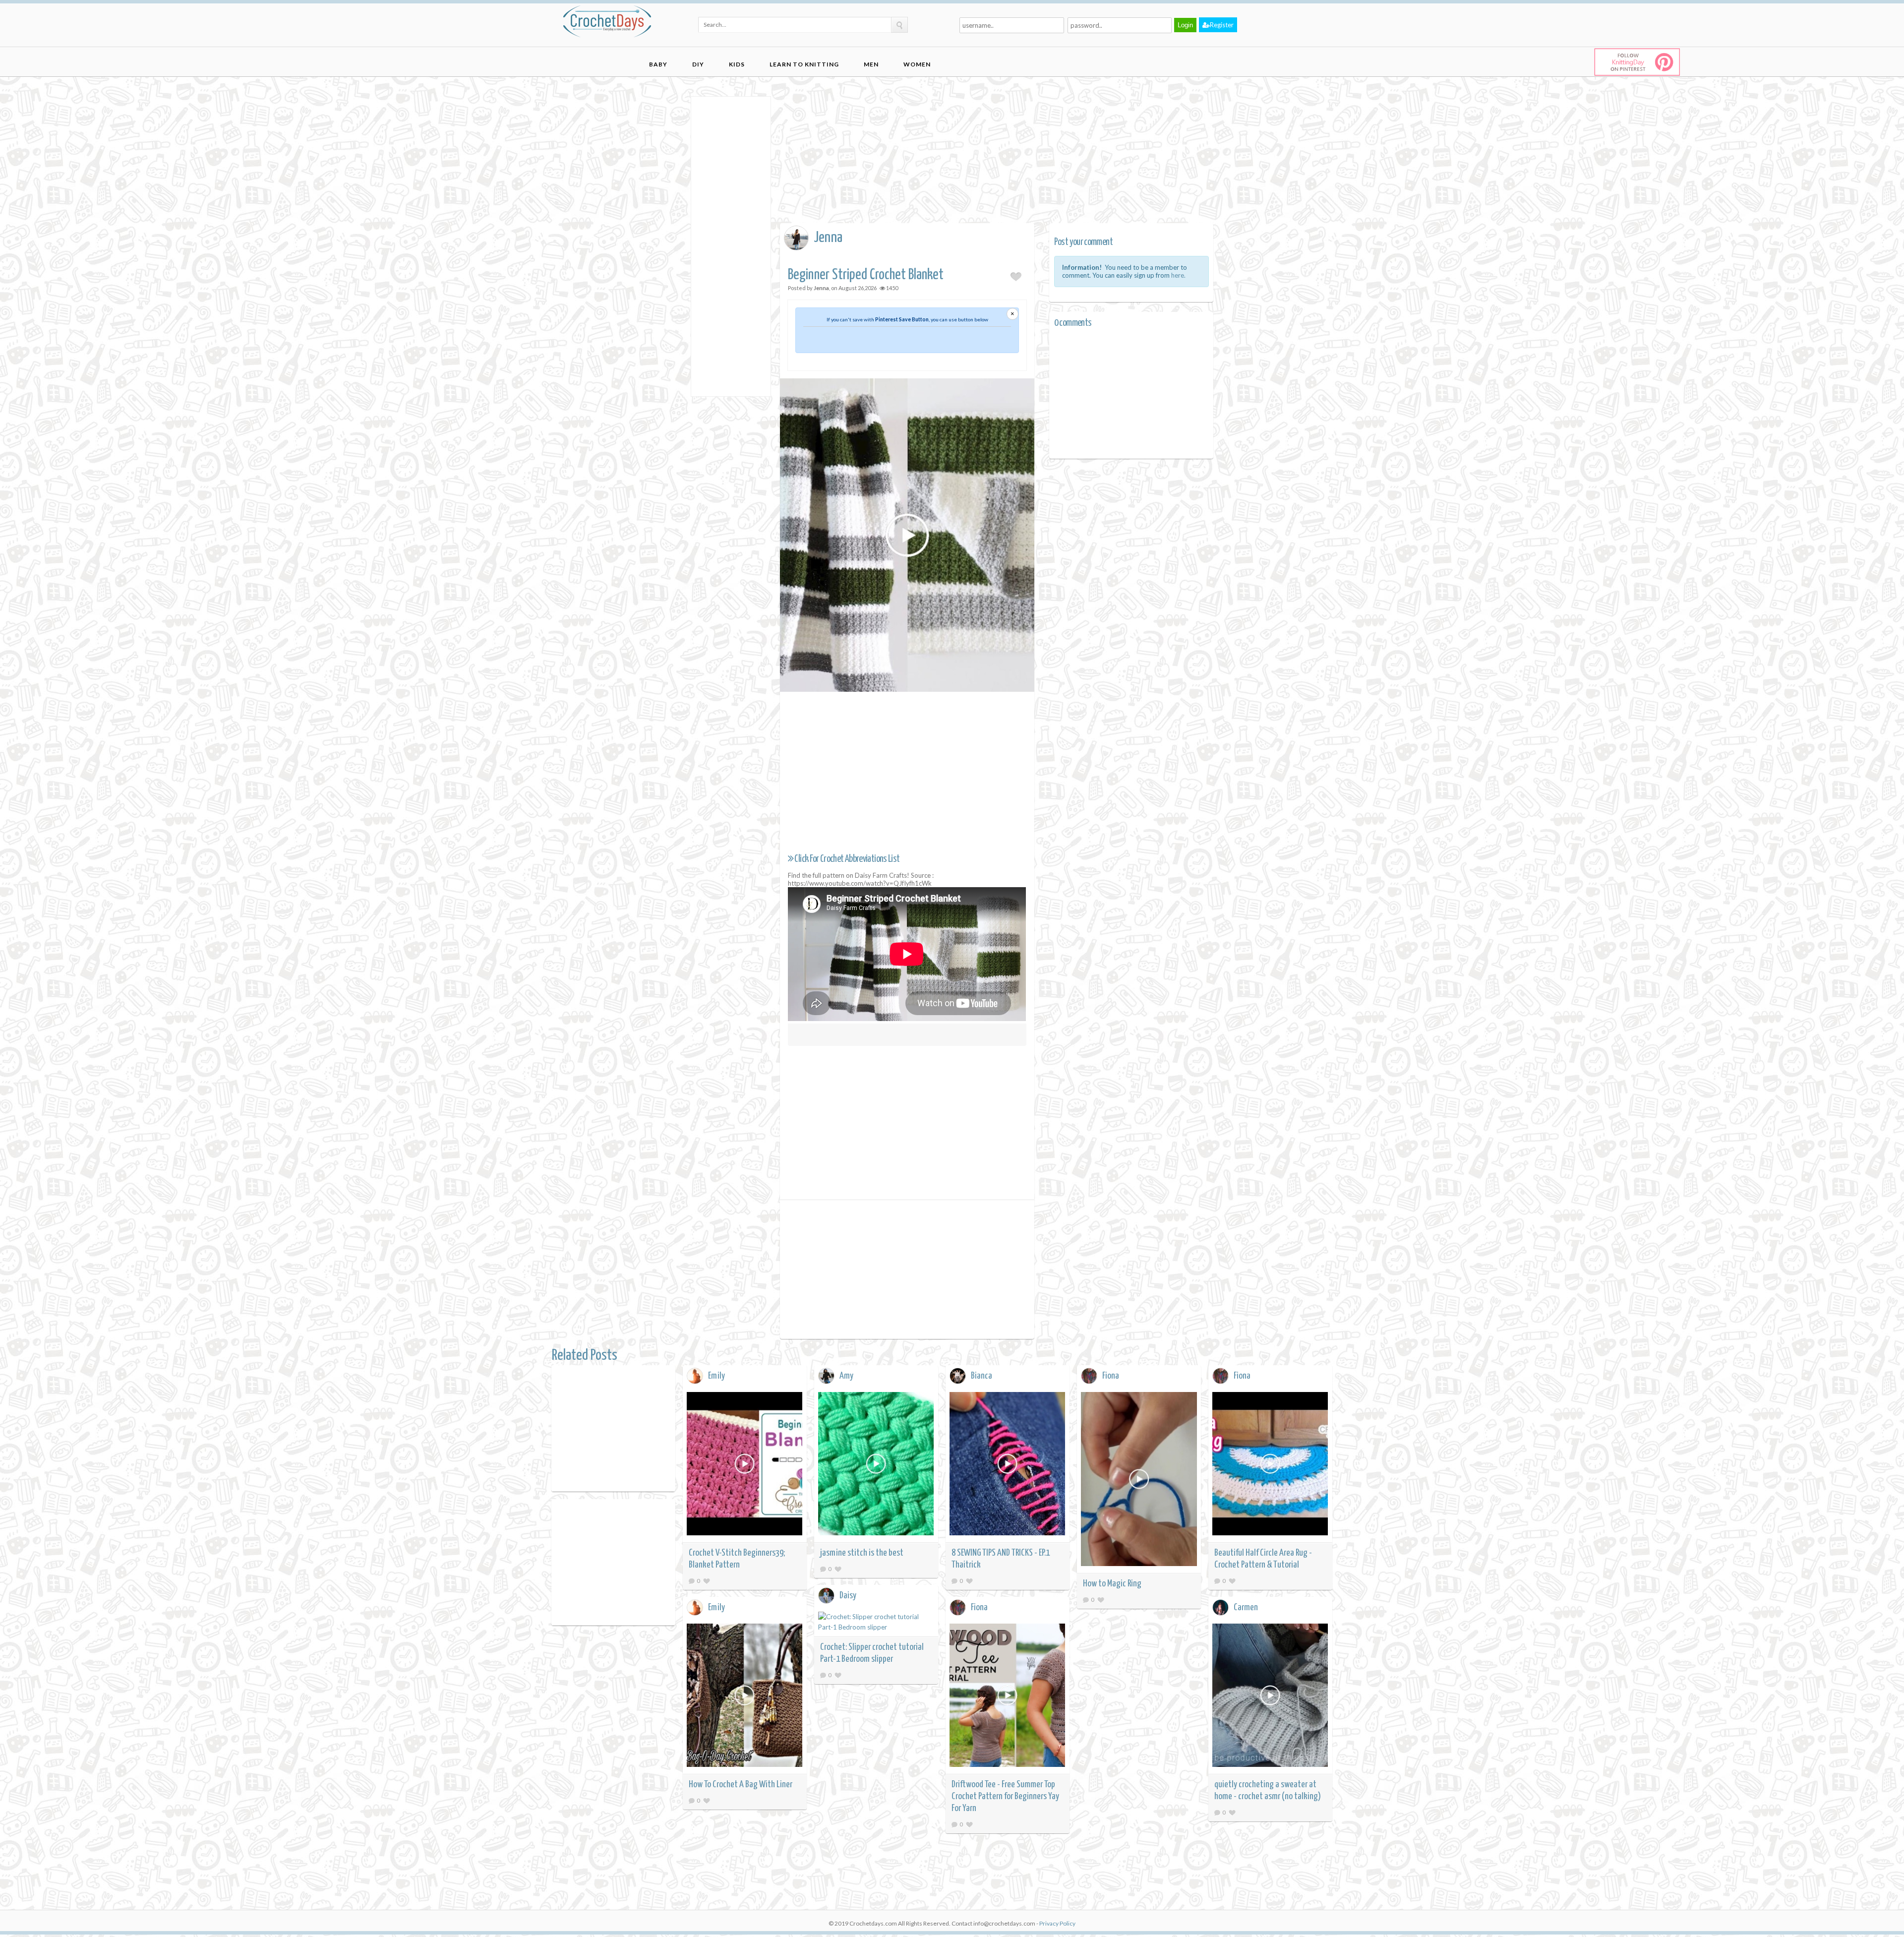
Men (871, 64)
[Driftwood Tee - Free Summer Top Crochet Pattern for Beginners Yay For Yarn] (1008, 1697)
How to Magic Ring (1112, 1584)
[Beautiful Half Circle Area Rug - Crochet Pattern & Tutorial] (1270, 1465)
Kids (737, 64)
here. (1178, 275)
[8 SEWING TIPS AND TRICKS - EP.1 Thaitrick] (1008, 1465)
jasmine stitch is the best (862, 1553)
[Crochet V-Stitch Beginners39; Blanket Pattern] (745, 1465)
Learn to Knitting (804, 64)
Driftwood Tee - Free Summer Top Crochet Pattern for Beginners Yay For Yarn (1005, 1796)
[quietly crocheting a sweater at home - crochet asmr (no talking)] (1270, 1697)
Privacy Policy (1057, 1923)
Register (1222, 25)
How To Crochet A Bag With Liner (741, 1785)
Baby (658, 64)
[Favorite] (707, 1581)
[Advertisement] (731, 245)
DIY (698, 64)
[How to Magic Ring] (1139, 1481)
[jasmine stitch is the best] (876, 1465)
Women (917, 64)
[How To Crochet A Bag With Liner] (745, 1697)
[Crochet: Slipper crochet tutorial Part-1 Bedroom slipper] (876, 1622)
